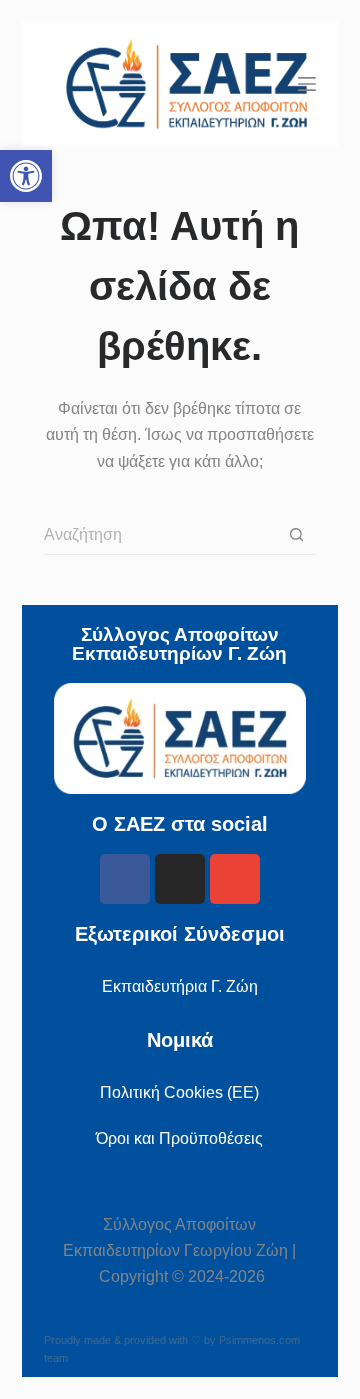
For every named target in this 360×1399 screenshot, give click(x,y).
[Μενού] (307, 84)
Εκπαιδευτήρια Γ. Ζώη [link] (180, 986)
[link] (26, 176)
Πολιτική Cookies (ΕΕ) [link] (179, 1092)
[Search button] (296, 535)
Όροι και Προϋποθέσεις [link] (179, 1138)
